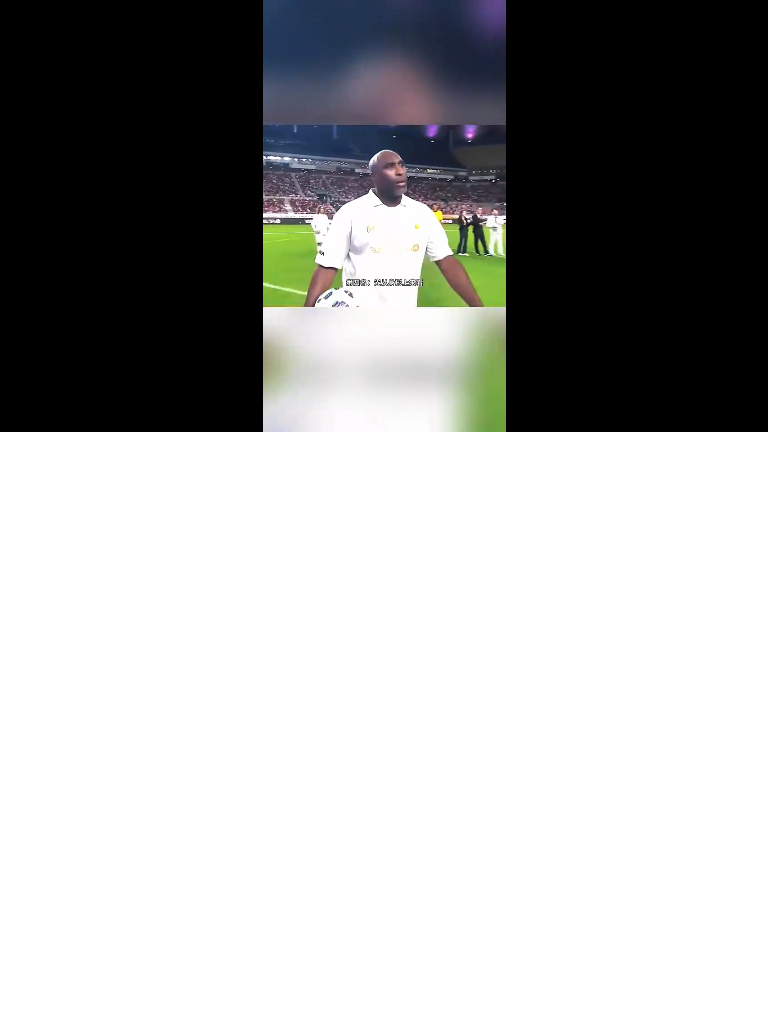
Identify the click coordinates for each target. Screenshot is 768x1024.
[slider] (384, 394)
